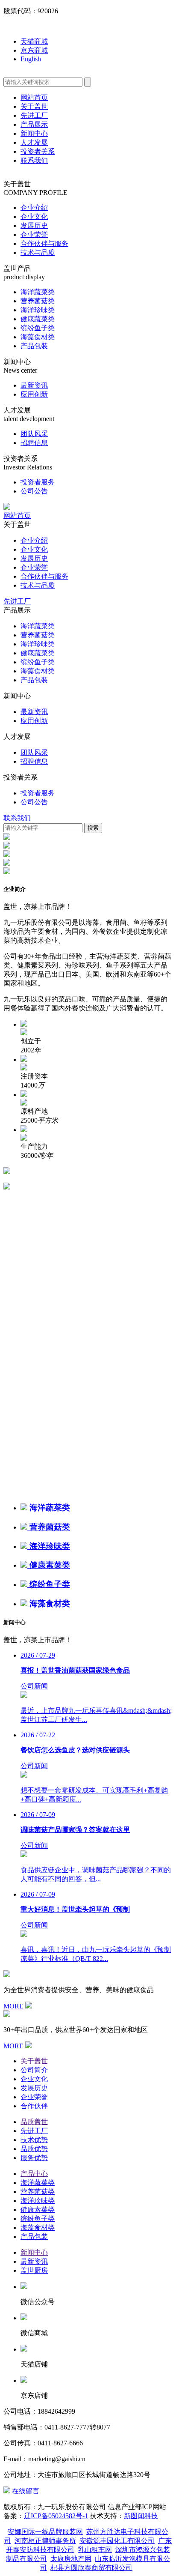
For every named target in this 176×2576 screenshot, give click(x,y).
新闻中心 (34, 133)
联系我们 (34, 160)
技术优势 (34, 2140)
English (31, 59)
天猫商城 (34, 41)
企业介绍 (34, 208)
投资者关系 (38, 151)
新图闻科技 (141, 2516)
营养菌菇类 (38, 301)
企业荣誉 (34, 235)
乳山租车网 (95, 2550)
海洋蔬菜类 (38, 292)
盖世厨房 (34, 2270)
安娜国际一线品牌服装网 (45, 2532)
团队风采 (34, 434)
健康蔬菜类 (38, 319)
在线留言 (26, 2491)
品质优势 (34, 2149)
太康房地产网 (71, 2559)
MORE (14, 2006)
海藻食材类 (38, 337)
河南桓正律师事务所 (45, 2541)
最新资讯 (34, 385)
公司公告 (34, 491)
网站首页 (34, 97)
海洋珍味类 (38, 310)
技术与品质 (38, 253)
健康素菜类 (38, 2210)
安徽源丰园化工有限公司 (117, 2541)
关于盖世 (34, 106)
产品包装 (34, 346)
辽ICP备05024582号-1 (56, 2516)
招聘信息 (34, 443)
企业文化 (34, 217)
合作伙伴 (34, 2106)
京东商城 (34, 50)
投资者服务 (38, 482)
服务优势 (34, 2158)
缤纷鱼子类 (38, 328)
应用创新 (34, 394)
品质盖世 (34, 2122)
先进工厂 (34, 115)
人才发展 (34, 142)
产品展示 (34, 124)
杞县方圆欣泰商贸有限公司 (91, 2568)
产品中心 (34, 2174)
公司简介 (34, 2070)
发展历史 (34, 226)
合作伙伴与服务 (44, 244)
